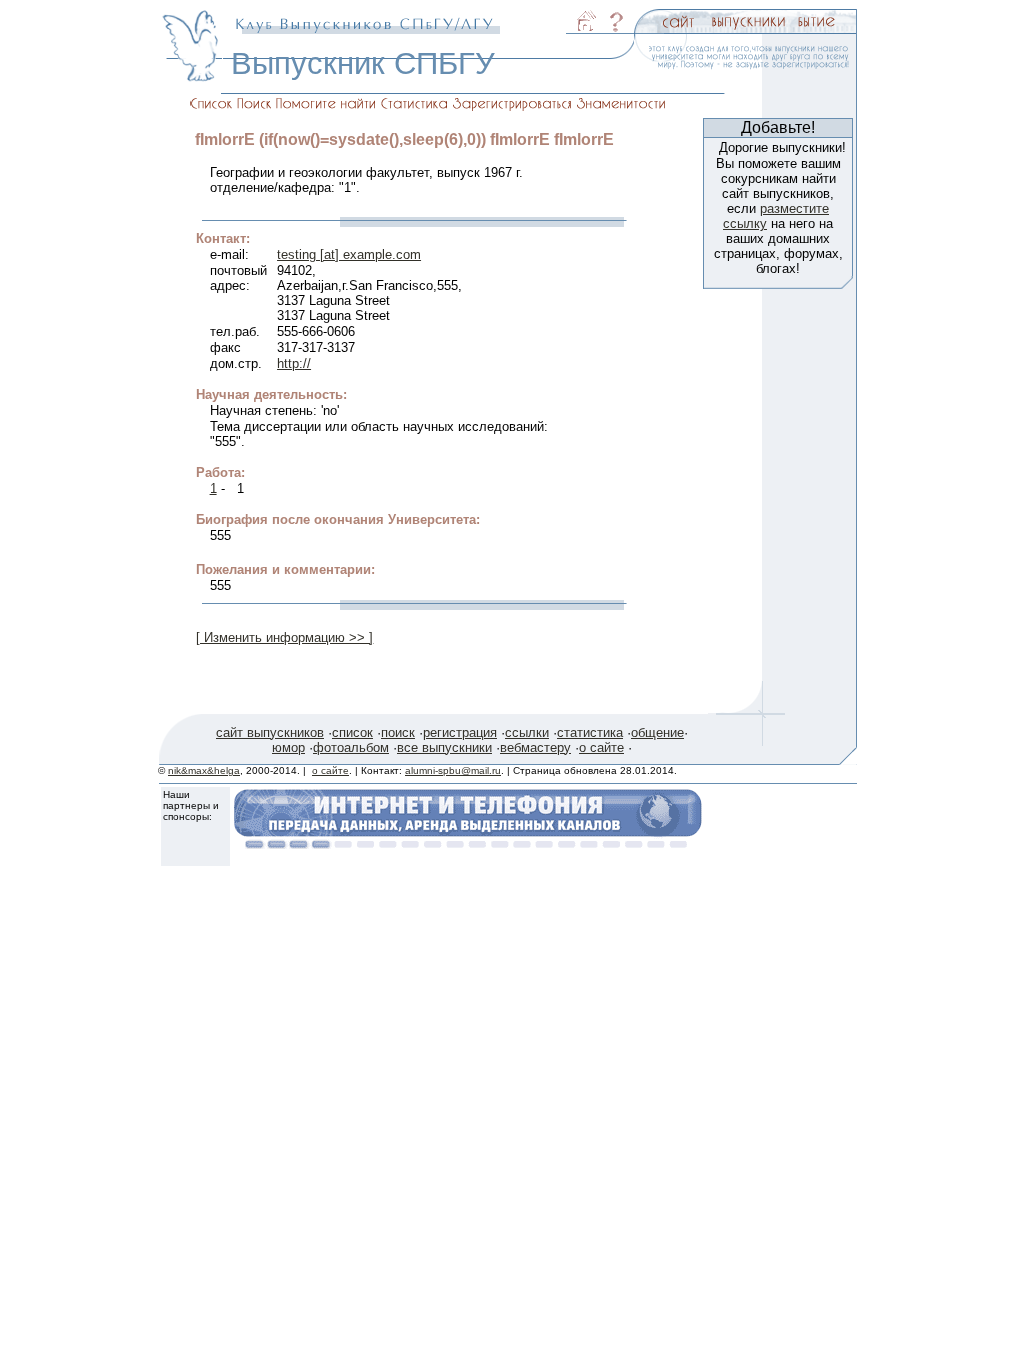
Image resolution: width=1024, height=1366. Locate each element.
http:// (294, 363)
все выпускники (444, 747)
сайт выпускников (270, 732)
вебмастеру (535, 747)
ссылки (527, 732)
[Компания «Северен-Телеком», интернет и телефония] (468, 843)
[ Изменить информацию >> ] (284, 637)
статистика (590, 732)
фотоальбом (351, 747)
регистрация (460, 732)
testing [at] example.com (349, 254)
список (352, 732)
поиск (398, 732)
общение (657, 732)
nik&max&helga (204, 770)
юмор (288, 747)
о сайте (601, 747)
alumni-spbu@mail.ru (453, 770)
